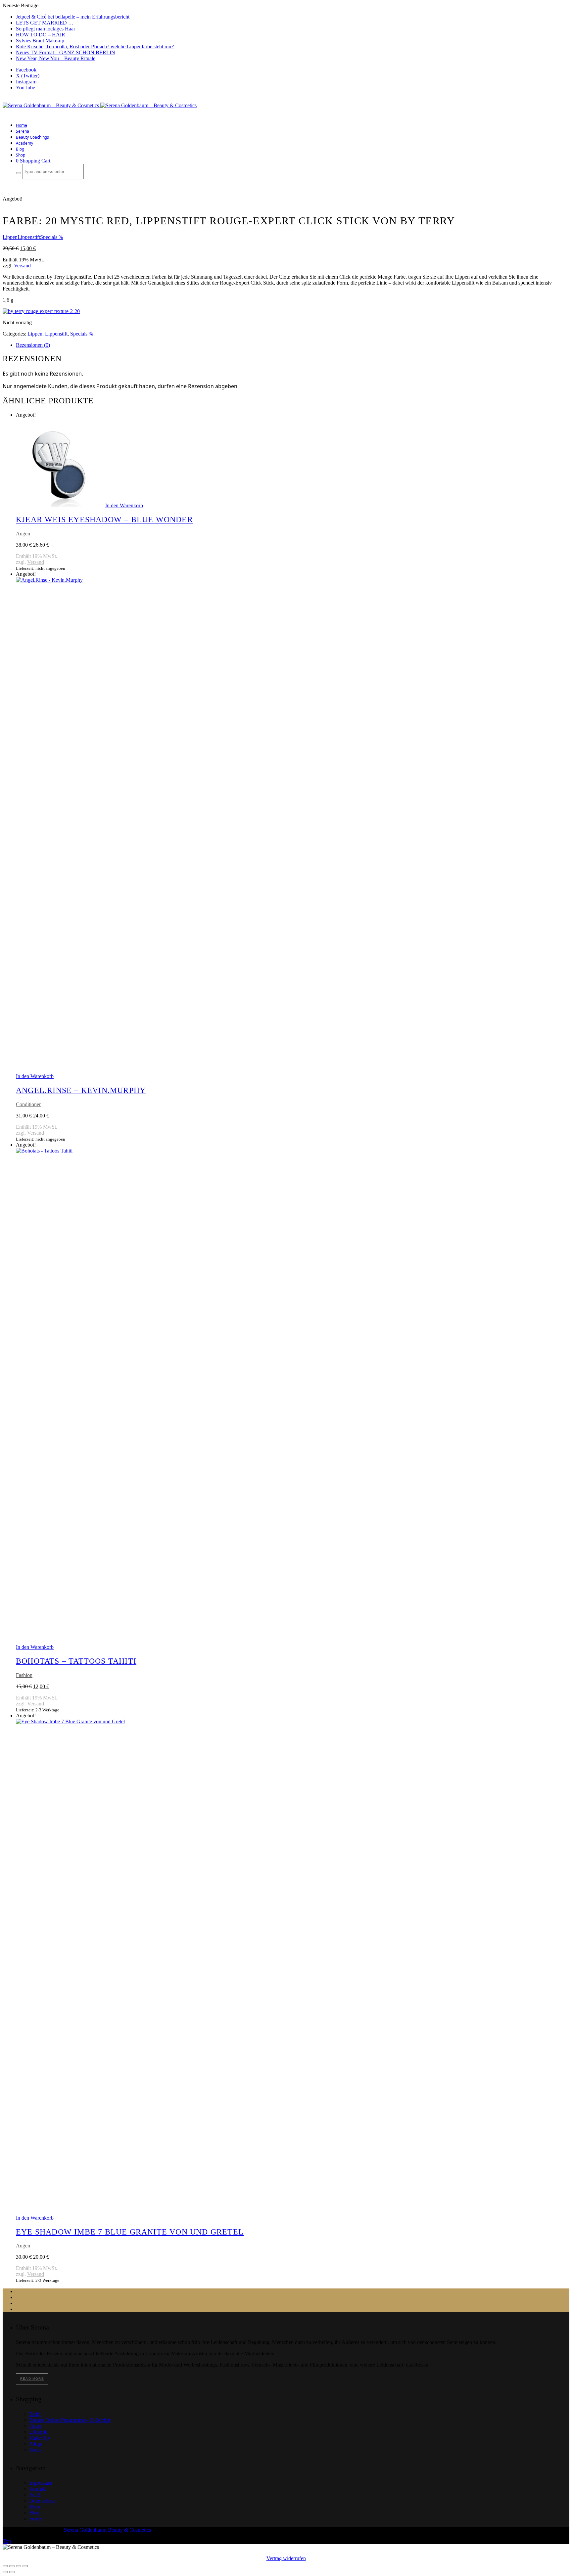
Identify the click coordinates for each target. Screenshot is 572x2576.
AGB (35, 2495)
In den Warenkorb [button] (124, 505)
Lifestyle (38, 2432)
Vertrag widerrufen (286, 2558)
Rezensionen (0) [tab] (33, 345)
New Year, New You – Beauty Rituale (56, 58)
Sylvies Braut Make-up (40, 41)
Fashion (24, 1675)
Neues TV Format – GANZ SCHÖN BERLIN (66, 52)
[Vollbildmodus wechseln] (12, 2566)
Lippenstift (29, 237)
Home (22, 125)
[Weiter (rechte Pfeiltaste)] (12, 2572)
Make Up (39, 2438)
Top (7, 2541)
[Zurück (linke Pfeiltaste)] (5, 2572)
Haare (35, 2426)
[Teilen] (19, 2566)
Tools (35, 2450)
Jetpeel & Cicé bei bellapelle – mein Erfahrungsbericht (73, 17)
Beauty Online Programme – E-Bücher (70, 2420)
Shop (21, 155)
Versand (22, 266)
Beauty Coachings (32, 137)
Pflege (36, 2444)
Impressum (41, 2483)
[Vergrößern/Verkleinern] (5, 2566)
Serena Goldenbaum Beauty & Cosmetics (107, 2530)
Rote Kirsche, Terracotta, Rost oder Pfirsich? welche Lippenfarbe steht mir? (95, 46)
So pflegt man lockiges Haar (46, 29)
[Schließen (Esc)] (25, 2566)
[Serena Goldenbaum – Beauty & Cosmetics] (100, 105)
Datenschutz (42, 2501)
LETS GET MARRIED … (45, 23)
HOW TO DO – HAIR (41, 35)
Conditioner (28, 1104)
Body (35, 2414)
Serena (23, 131)
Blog (20, 149)
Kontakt (38, 2489)
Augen (23, 534)
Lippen (10, 237)
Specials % (51, 237)
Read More (32, 2379)
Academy (24, 143)
